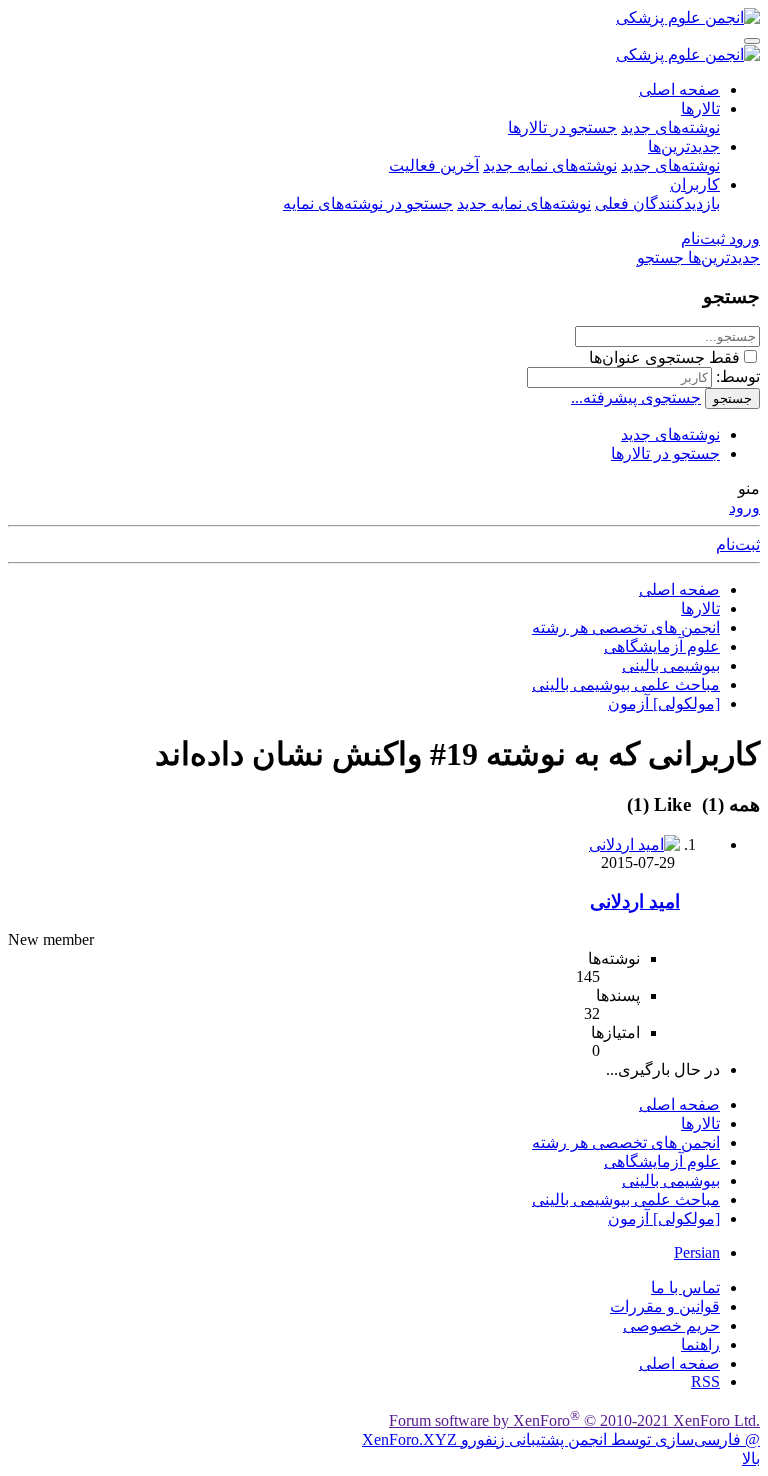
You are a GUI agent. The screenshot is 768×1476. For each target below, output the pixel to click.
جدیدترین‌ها (684, 146)
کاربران (695, 184)
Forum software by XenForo (574, 1420)
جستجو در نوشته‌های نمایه (368, 203)
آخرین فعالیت (434, 165)
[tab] (662, 804)
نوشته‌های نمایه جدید (550, 165)
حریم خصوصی (671, 1325)
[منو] (752, 41)
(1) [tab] (728, 804)
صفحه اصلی (679, 89)
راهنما (700, 1344)
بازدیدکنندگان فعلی (657, 203)
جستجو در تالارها (562, 127)
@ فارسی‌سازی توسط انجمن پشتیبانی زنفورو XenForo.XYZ (561, 1439)
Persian (697, 1252)
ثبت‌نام (738, 544)
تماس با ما (685, 1287)
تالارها (700, 108)
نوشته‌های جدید (670, 127)
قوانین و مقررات (665, 1306)
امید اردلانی (635, 901)
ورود (744, 507)
